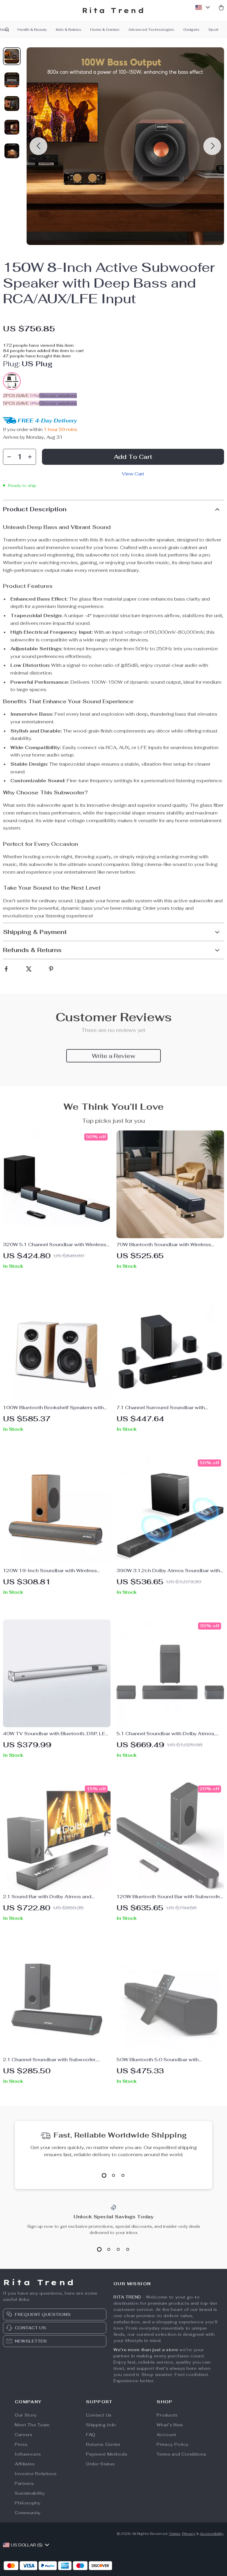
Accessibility (212, 2534)
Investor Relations (36, 2474)
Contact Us (99, 2415)
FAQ (91, 2435)
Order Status (100, 2464)
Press (21, 2444)
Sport (213, 30)
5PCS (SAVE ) (21, 403)
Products (167, 2415)
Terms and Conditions (181, 2454)
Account (166, 2435)
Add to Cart (133, 457)
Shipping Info (101, 2425)
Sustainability (30, 2493)
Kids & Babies (69, 30)
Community (28, 2513)
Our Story (26, 2415)
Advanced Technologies (151, 30)
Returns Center (103, 2444)
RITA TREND (127, 2297)
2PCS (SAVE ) (21, 396)
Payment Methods (107, 2454)
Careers (24, 2435)
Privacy (189, 2534)
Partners (24, 2483)
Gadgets (191, 30)
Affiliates (25, 2464)
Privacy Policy (173, 2444)
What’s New (170, 2425)
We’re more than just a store (146, 2350)
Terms (175, 2534)
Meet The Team (32, 2425)
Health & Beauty (32, 30)
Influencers (28, 2454)
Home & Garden (105, 30)
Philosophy (28, 2503)
